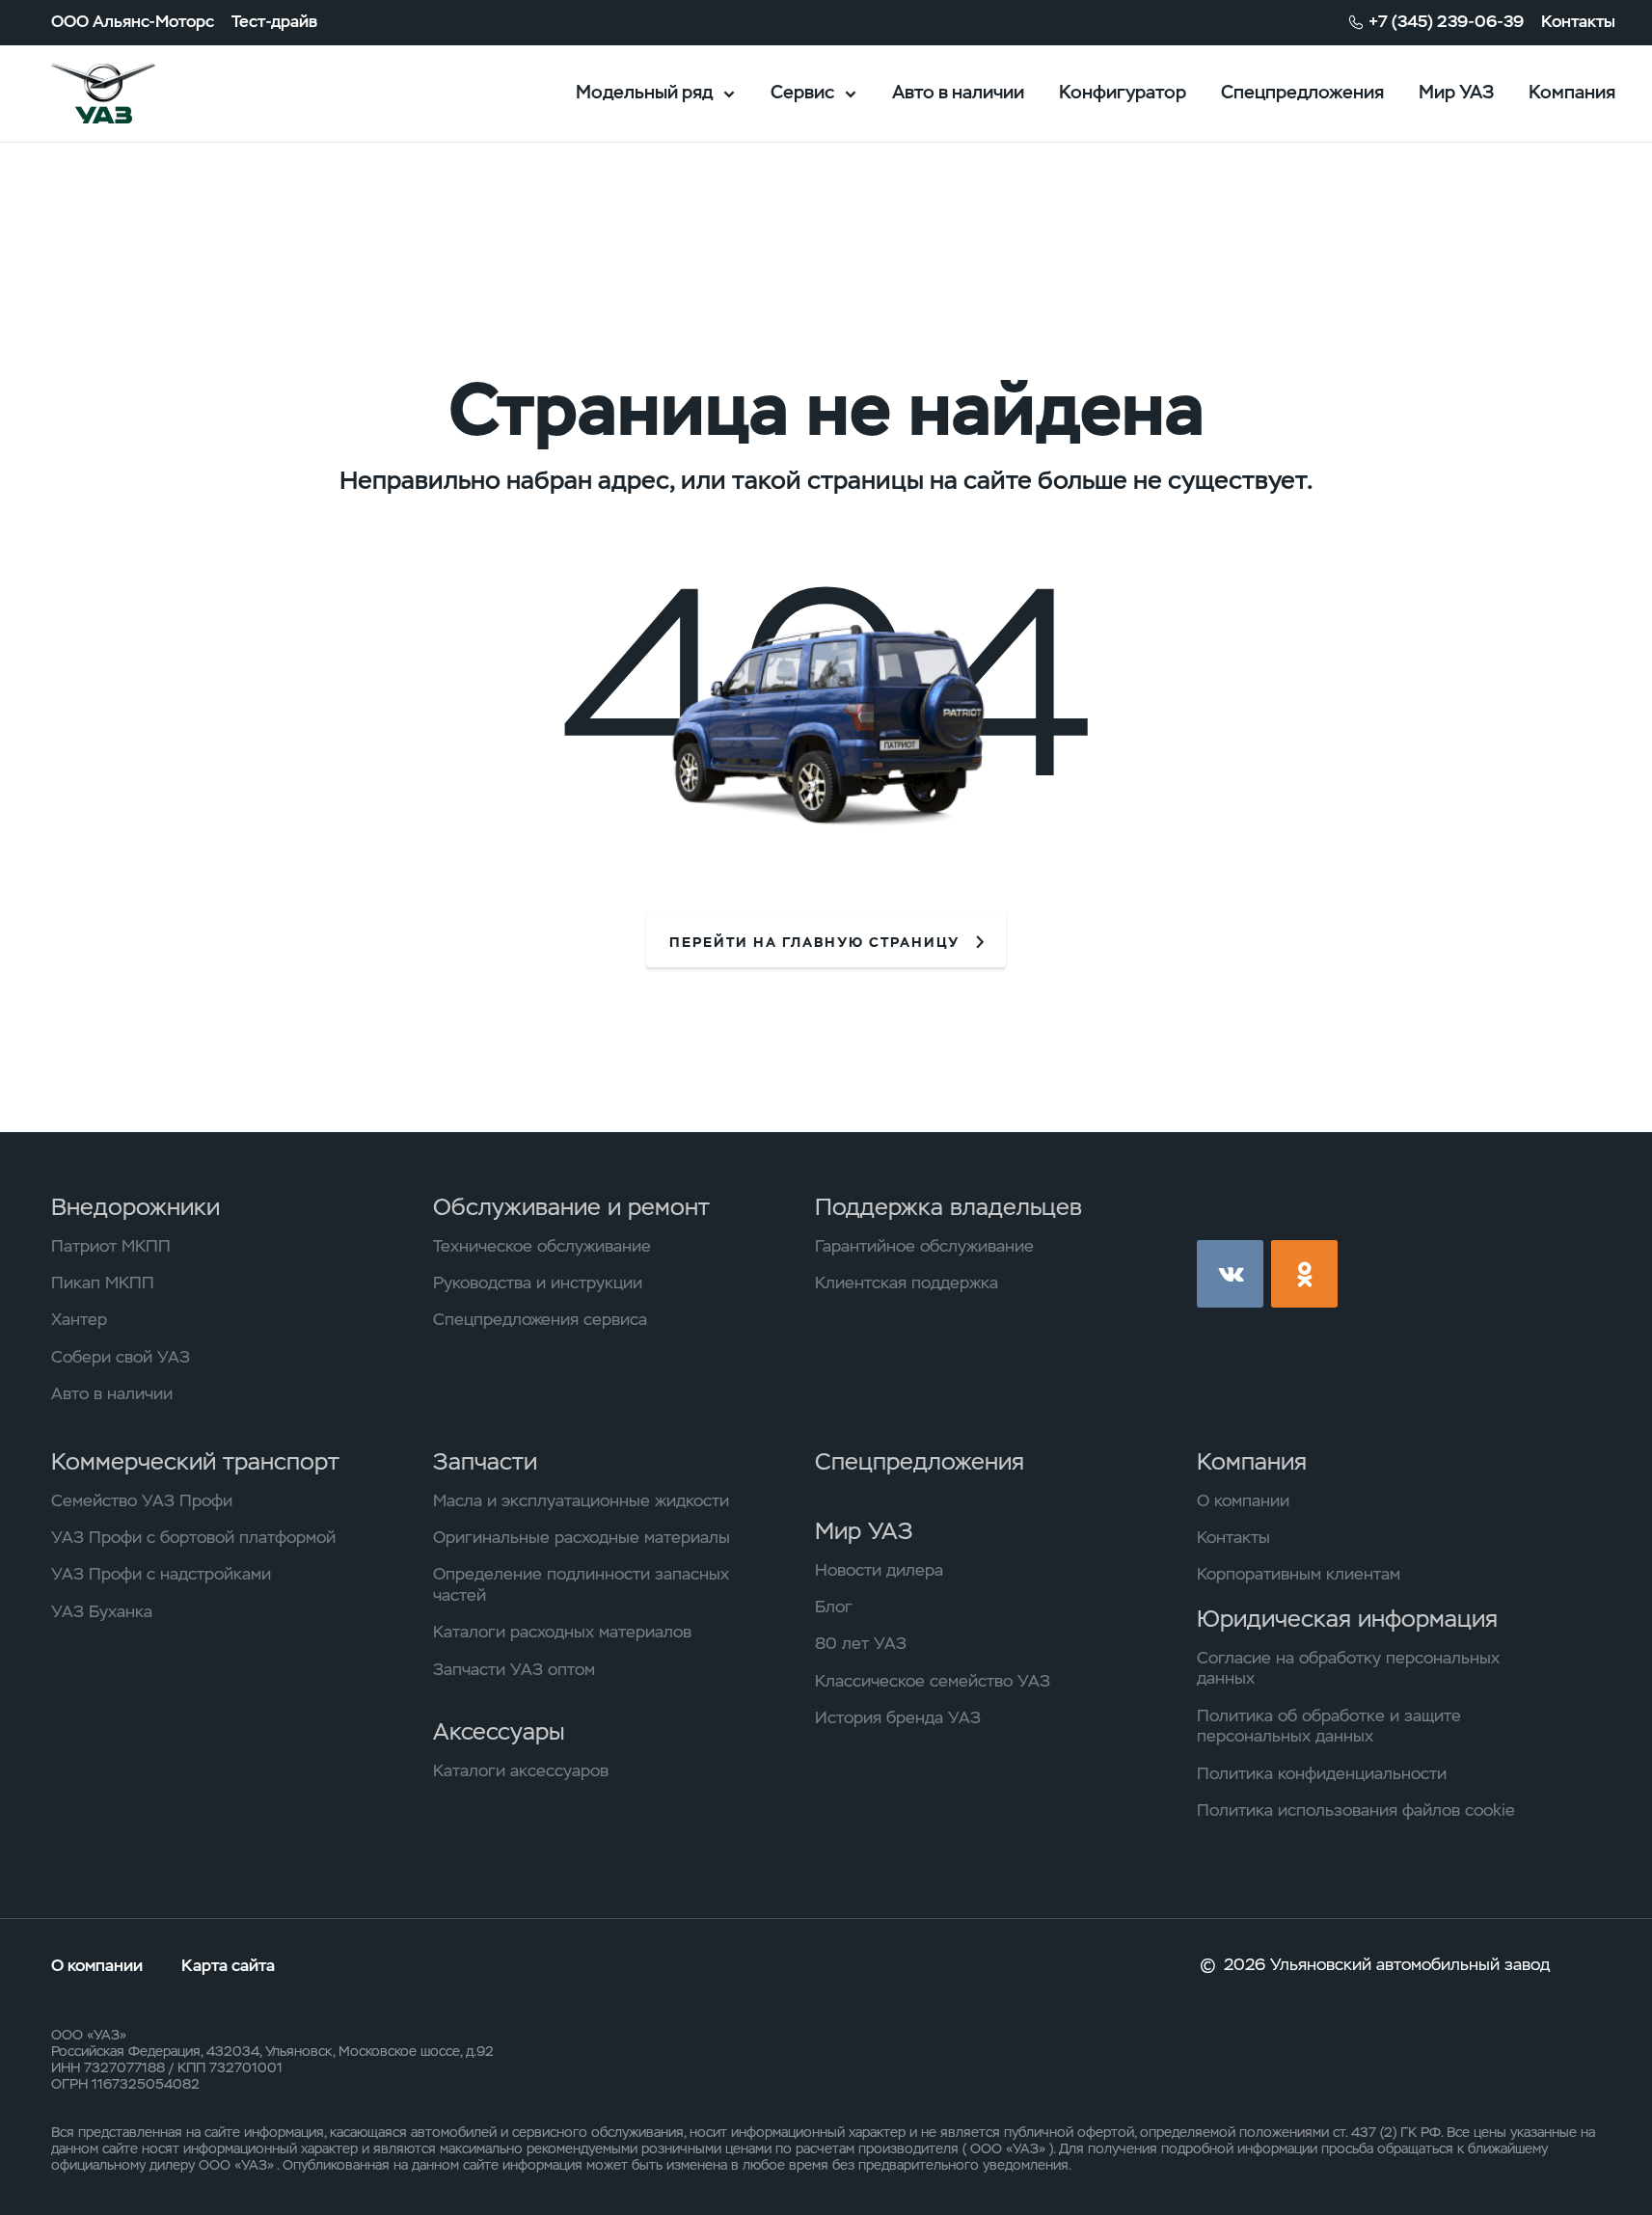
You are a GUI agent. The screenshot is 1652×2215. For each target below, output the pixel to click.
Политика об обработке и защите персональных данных (1329, 1727)
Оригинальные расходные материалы (582, 1538)
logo (132, 94)
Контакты (1578, 22)
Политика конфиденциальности (1322, 1774)
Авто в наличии (958, 92)
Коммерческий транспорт (195, 1461)
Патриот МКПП (111, 1246)
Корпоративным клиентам (1299, 1574)
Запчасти (485, 1461)
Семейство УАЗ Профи (142, 1501)
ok (1305, 1274)
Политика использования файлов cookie (1356, 1810)
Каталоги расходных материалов (562, 1632)
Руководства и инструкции (538, 1283)
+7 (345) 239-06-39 (1446, 22)
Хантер (79, 1320)
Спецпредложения (1302, 92)
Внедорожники (135, 1207)
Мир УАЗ (1456, 92)
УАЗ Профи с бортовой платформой (193, 1538)
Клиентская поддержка (907, 1283)
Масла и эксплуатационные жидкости (581, 1501)
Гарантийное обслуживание (924, 1246)
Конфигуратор (1123, 92)
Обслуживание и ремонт (571, 1207)
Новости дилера (879, 1570)
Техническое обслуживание (542, 1246)
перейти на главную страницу (814, 942)
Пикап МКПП (103, 1283)
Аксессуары (499, 1731)
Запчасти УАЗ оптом (514, 1670)
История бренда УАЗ (898, 1718)
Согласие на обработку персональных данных (1348, 1669)
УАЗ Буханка (102, 1612)
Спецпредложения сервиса (540, 1320)
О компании (1243, 1501)
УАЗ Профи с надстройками (161, 1574)
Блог (834, 1607)
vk (1231, 1274)
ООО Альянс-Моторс (133, 22)
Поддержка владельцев (948, 1207)
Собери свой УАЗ (121, 1357)
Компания (1572, 92)
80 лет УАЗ (861, 1644)
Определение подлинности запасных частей (581, 1585)
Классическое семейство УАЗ (933, 1681)
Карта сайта (228, 1965)
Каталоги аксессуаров (521, 1771)
